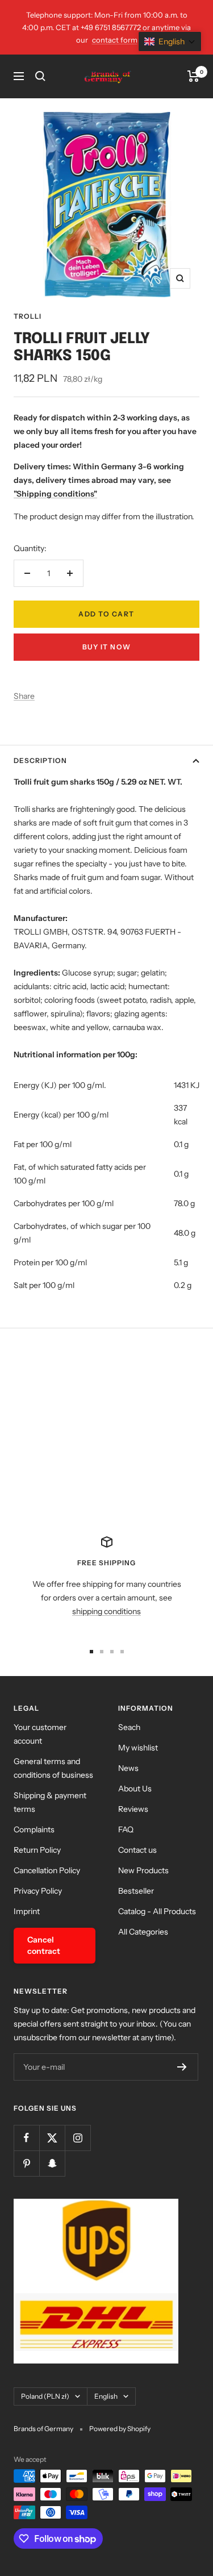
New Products (143, 1870)
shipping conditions (106, 1611)
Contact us (137, 1850)
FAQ (126, 1829)
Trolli (28, 316)
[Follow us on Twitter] (52, 2138)
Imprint (27, 1911)
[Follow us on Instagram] (78, 2138)
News (128, 1768)
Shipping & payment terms (50, 1802)
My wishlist (138, 1748)
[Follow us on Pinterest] (26, 2163)
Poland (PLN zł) (45, 2396)
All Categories (143, 1932)
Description (40, 760)
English (106, 2396)
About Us (135, 1789)
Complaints (34, 1829)
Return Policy (37, 1850)
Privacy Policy (38, 1891)
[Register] (182, 2067)
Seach (129, 1727)
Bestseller (136, 1891)
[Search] (40, 76)
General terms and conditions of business (53, 1768)
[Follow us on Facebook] (26, 2138)
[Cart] (193, 76)
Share (24, 696)
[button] (170, 41)
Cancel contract (44, 1945)
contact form (115, 40)
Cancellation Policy (47, 1870)
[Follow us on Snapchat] (52, 2163)
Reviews (133, 1809)
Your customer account (40, 1734)
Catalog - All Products (157, 1911)
